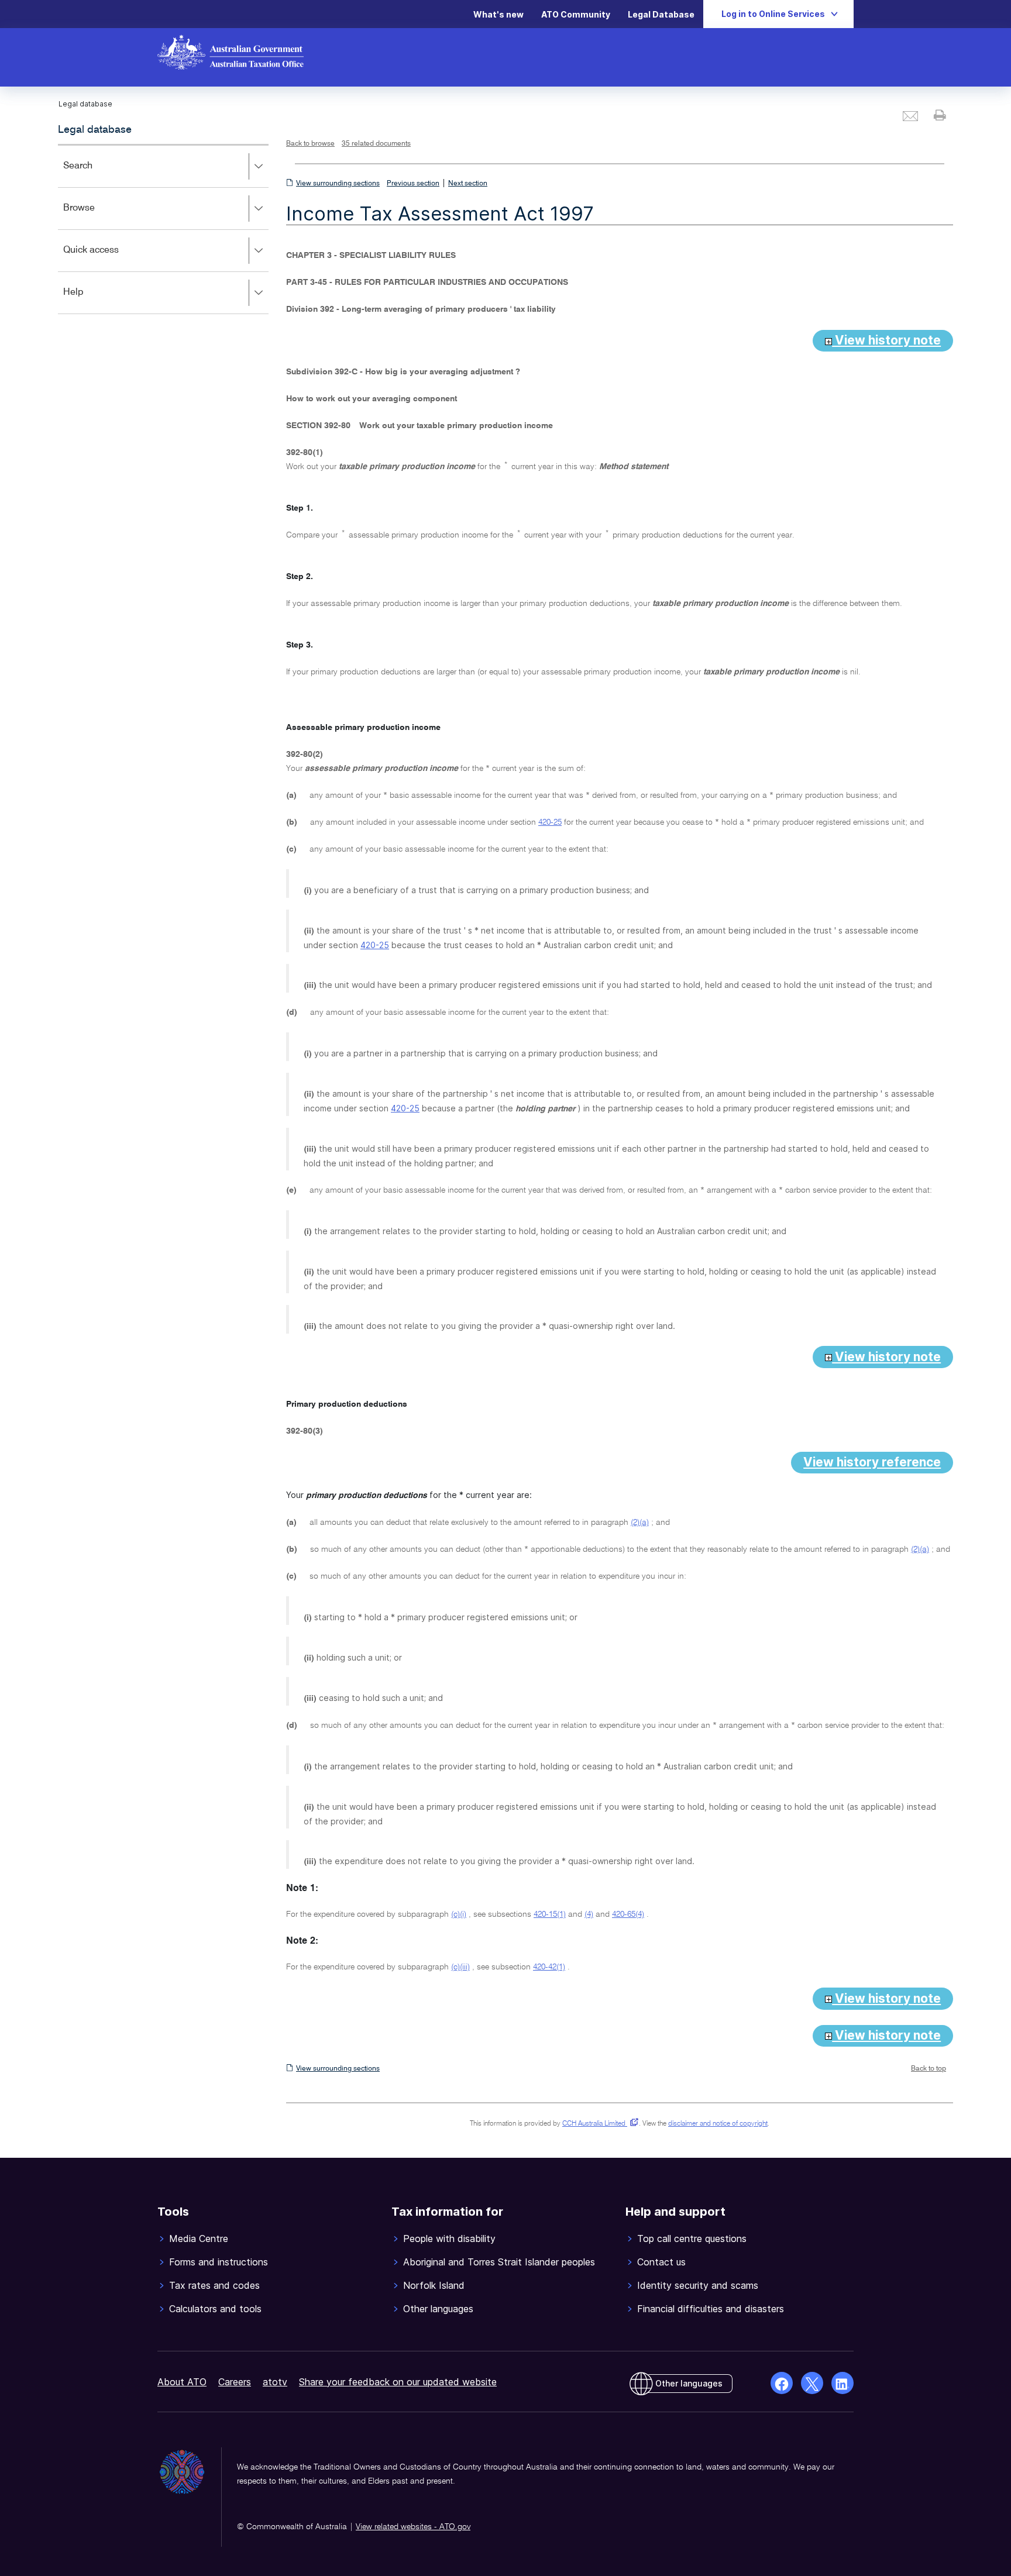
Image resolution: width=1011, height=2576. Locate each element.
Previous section (413, 184)
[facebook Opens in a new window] (782, 2383)
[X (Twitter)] (812, 2383)
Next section (468, 184)
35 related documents (376, 144)
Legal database (95, 130)
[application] (163, 229)
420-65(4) (628, 1914)
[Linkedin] (842, 2383)
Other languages (689, 2383)
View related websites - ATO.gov (413, 2527)
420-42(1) (549, 1967)
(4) (589, 1914)
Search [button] (95, 174)
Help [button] (90, 300)
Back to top (929, 2069)
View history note (886, 340)
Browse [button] (96, 216)
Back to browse (310, 144)
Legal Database (661, 14)
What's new (498, 14)
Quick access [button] (108, 258)
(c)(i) (459, 1914)
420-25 (550, 822)
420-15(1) (550, 1914)
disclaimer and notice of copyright (718, 2124)
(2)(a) (640, 1523)
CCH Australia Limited (598, 2124)
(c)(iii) (460, 1967)
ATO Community (576, 14)
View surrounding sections (338, 184)
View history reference (872, 1462)
